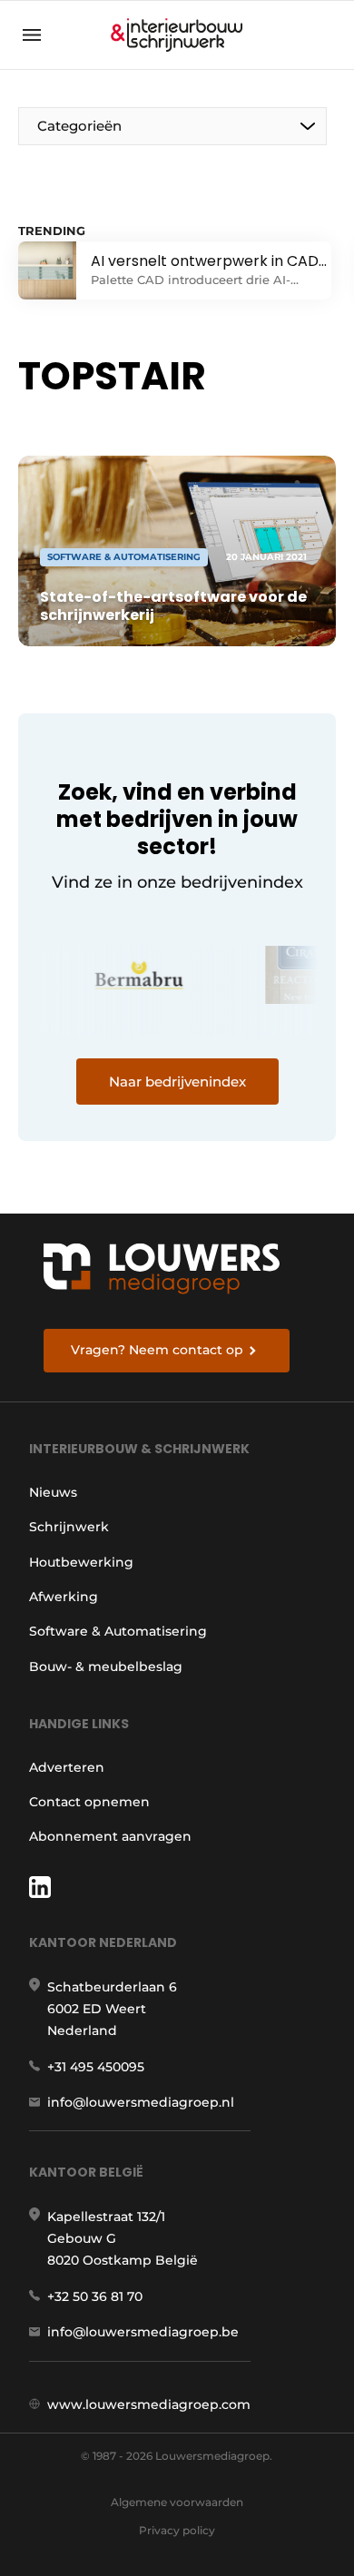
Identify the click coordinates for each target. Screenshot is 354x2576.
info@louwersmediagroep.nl (141, 2102)
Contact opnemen (89, 1802)
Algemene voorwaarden (177, 2502)
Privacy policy (177, 2530)
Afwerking (64, 1597)
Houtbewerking (81, 1562)
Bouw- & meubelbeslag (106, 1667)
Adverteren (67, 1767)
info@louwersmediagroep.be (143, 2332)
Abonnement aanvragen (110, 1836)
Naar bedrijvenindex (177, 1082)
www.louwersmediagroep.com (149, 2404)
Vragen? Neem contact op (157, 1350)
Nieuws (53, 1492)
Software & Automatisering (118, 1631)
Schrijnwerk (69, 1527)
